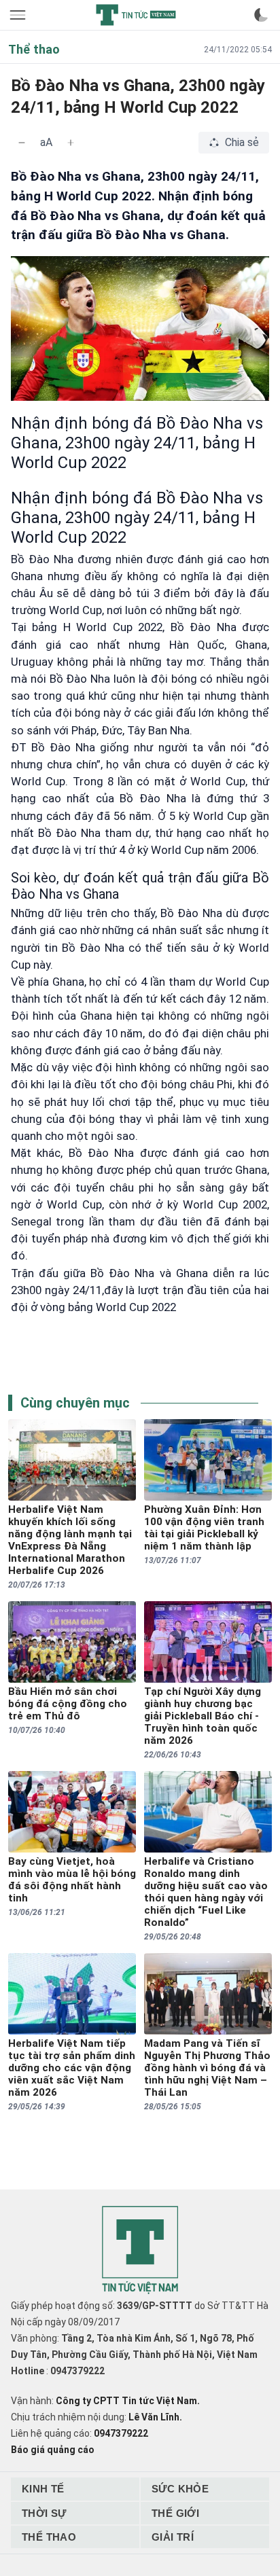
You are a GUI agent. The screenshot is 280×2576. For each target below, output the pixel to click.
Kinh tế (43, 2489)
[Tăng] (71, 143)
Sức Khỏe (180, 2489)
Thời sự (44, 2513)
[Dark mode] (261, 15)
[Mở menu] (19, 15)
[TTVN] (140, 2250)
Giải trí (173, 2537)
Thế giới (175, 2513)
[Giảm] (22, 143)
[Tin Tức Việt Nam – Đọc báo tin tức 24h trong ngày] (136, 15)
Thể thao (49, 2537)
